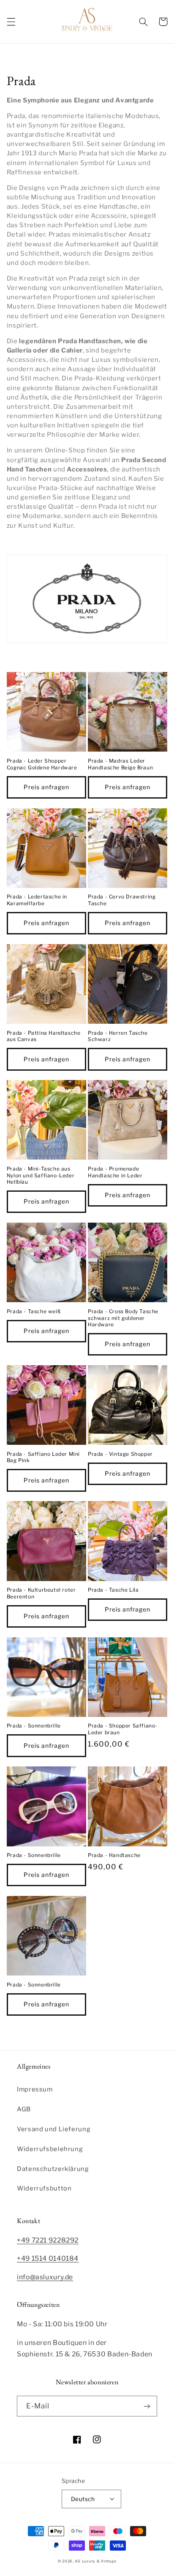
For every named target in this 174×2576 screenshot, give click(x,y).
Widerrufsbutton (44, 2188)
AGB (24, 2109)
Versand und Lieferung (54, 2129)
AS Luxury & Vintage (95, 2561)
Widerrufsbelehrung (50, 2149)
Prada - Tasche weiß (34, 1311)
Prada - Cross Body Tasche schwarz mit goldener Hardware (123, 1318)
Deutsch (83, 2499)
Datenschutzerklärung (53, 2169)
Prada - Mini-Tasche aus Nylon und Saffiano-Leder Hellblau (41, 1175)
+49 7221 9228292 (48, 2240)
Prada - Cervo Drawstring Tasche (122, 900)
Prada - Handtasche (114, 1855)
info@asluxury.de (45, 2277)
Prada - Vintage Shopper (120, 1454)
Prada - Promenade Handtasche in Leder (115, 1172)
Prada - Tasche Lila (113, 1590)
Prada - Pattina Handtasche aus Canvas (44, 1036)
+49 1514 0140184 (48, 2258)
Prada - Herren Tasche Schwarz (118, 1036)
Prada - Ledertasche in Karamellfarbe (37, 900)
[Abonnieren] (147, 2406)
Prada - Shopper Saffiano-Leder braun (123, 1729)
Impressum (35, 2089)
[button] (11, 22)
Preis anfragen (47, 787)
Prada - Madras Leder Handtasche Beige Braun (120, 764)
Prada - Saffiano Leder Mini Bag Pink (43, 1457)
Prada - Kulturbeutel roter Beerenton (41, 1593)
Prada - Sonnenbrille (34, 1726)
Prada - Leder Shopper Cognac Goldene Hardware (42, 764)
